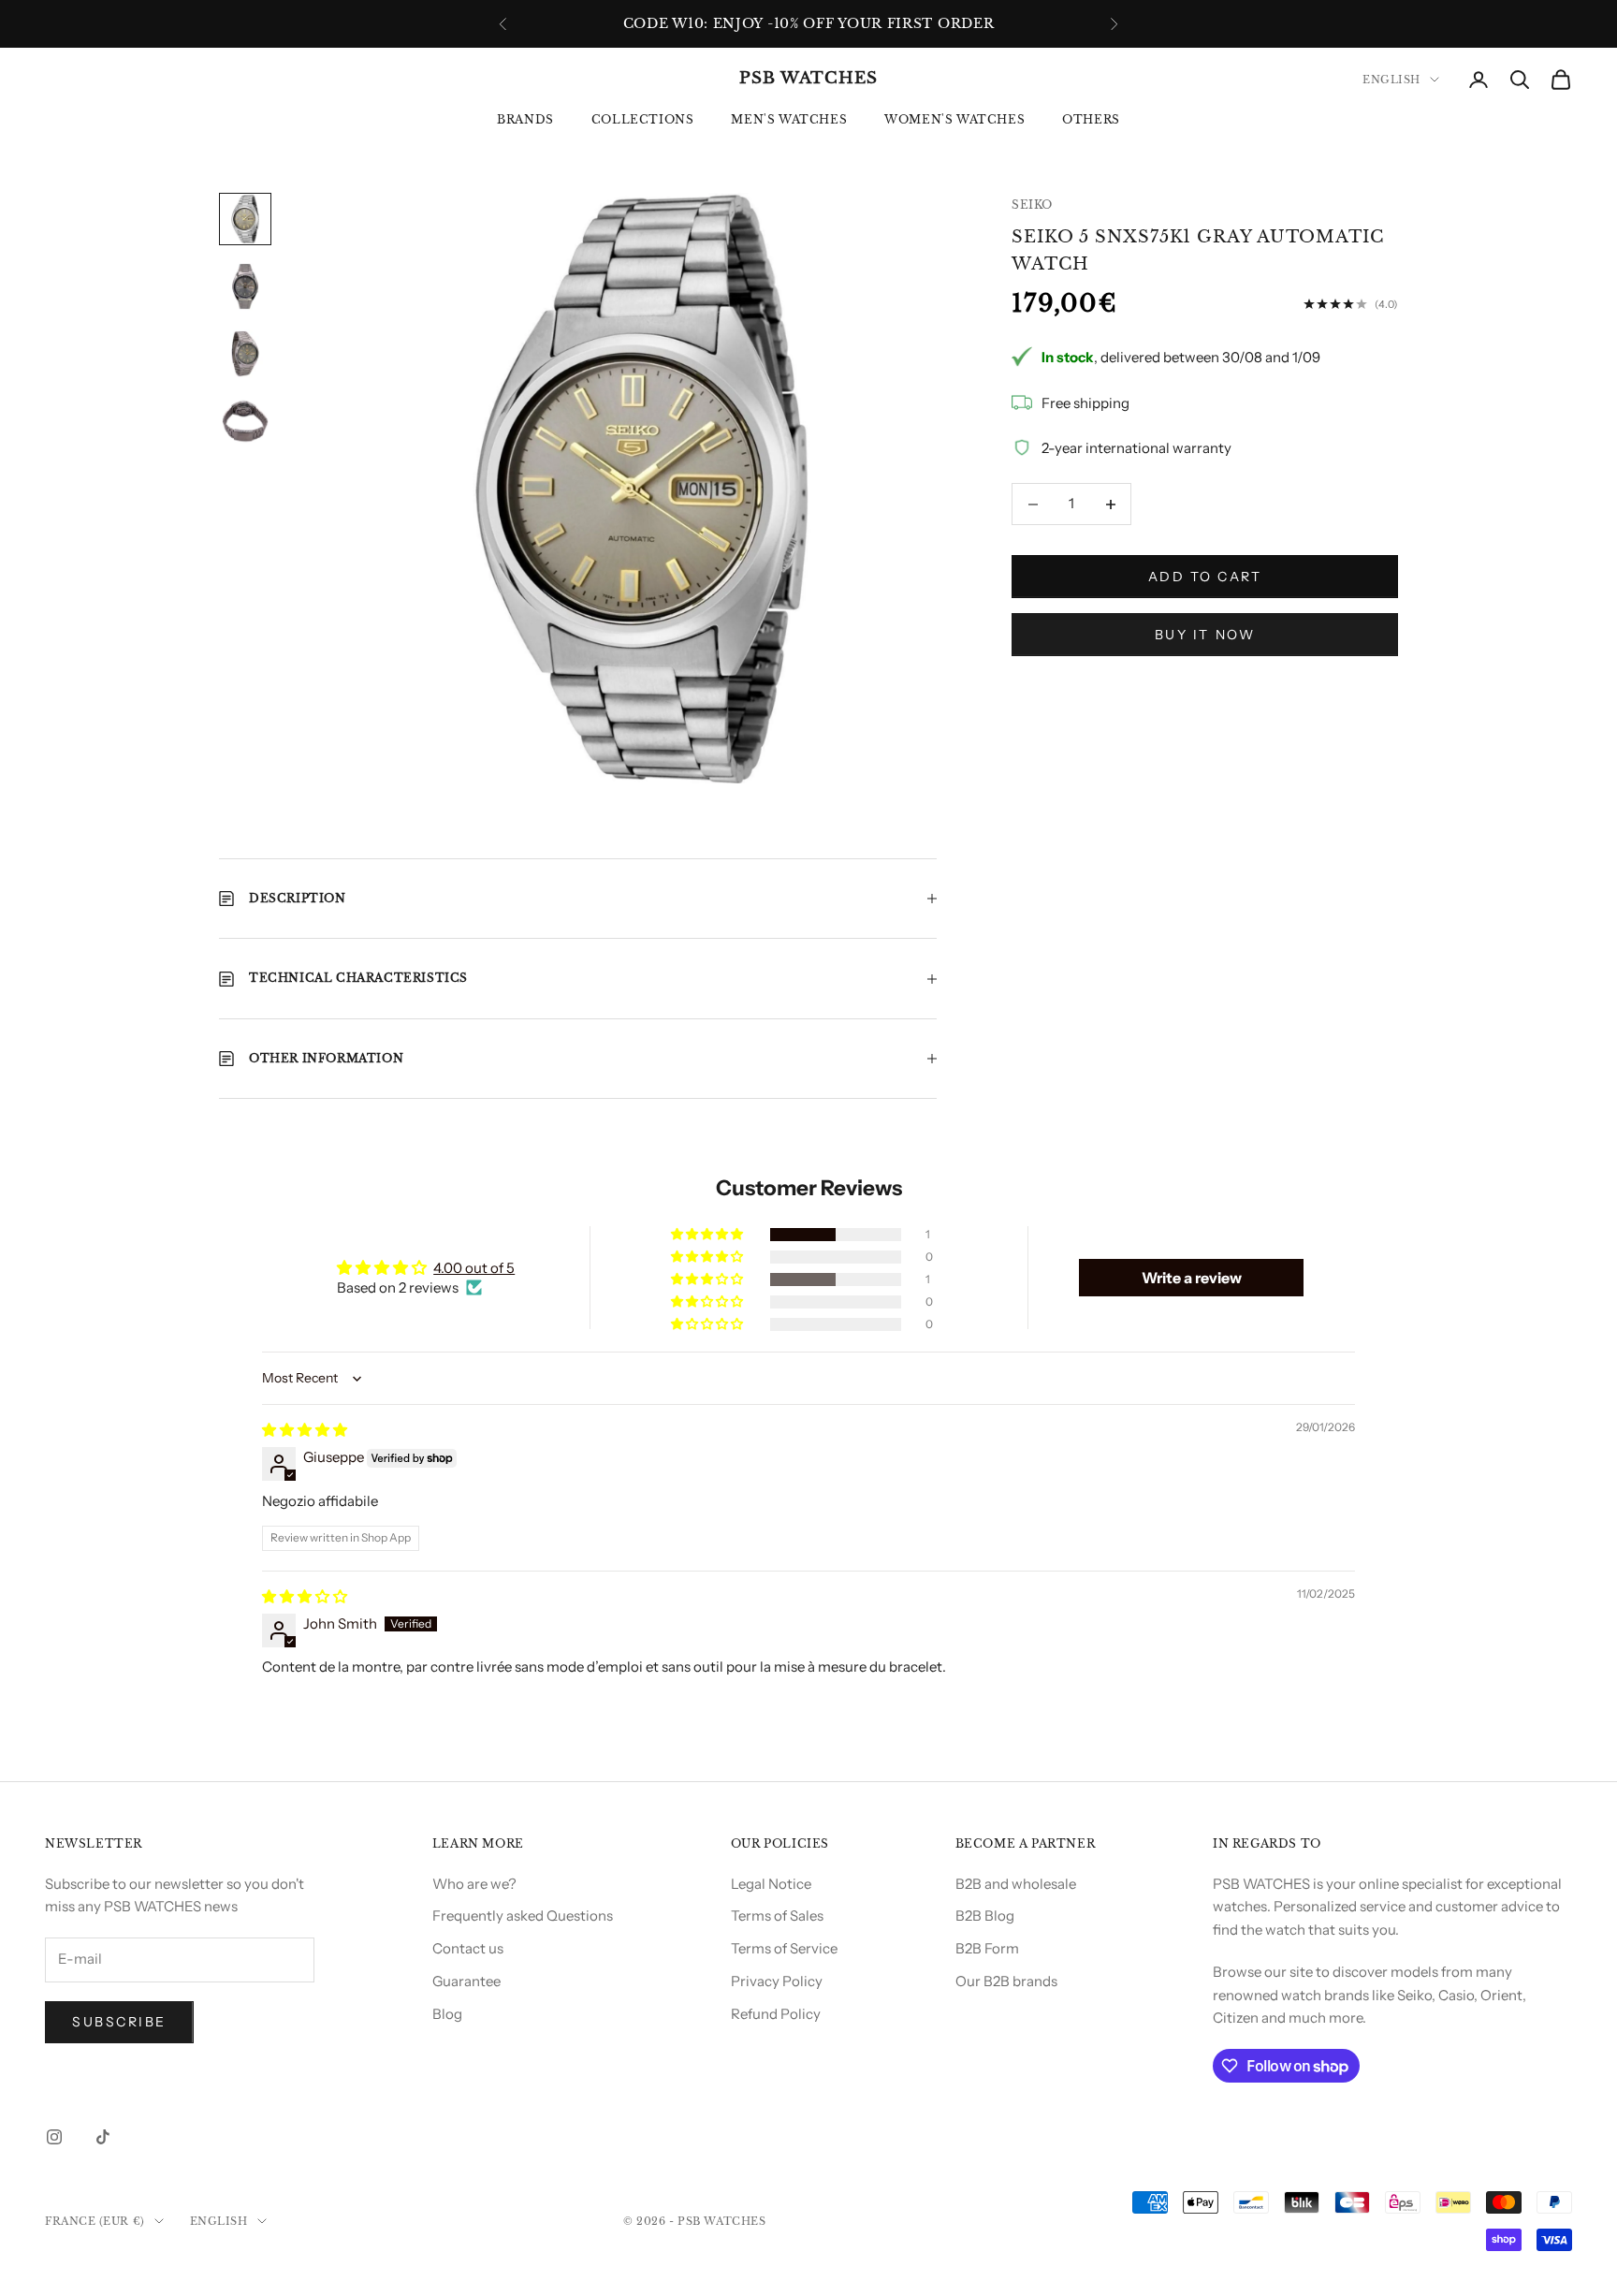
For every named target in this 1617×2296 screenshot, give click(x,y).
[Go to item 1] (245, 219)
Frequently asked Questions (523, 1916)
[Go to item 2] (245, 286)
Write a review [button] (1192, 1278)
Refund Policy (776, 2014)
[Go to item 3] (245, 354)
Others (1091, 119)
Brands (525, 119)
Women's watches (954, 119)
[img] (305, 1430)
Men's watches (789, 119)
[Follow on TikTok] (103, 2137)
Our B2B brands (1006, 1981)
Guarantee (466, 1981)
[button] (708, 1235)
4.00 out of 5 (474, 1268)
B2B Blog (985, 1916)
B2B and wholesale (1016, 1884)
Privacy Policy (777, 1981)
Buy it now (1205, 635)
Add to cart (1205, 577)
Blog (447, 2014)
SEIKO (1032, 205)
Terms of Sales (777, 1916)
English (1391, 80)
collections (643, 119)
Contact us (468, 1948)
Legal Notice (771, 1884)
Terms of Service (784, 1948)
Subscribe (119, 2022)
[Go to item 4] (245, 421)
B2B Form (987, 1948)
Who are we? (474, 1884)
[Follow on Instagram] (54, 2137)
